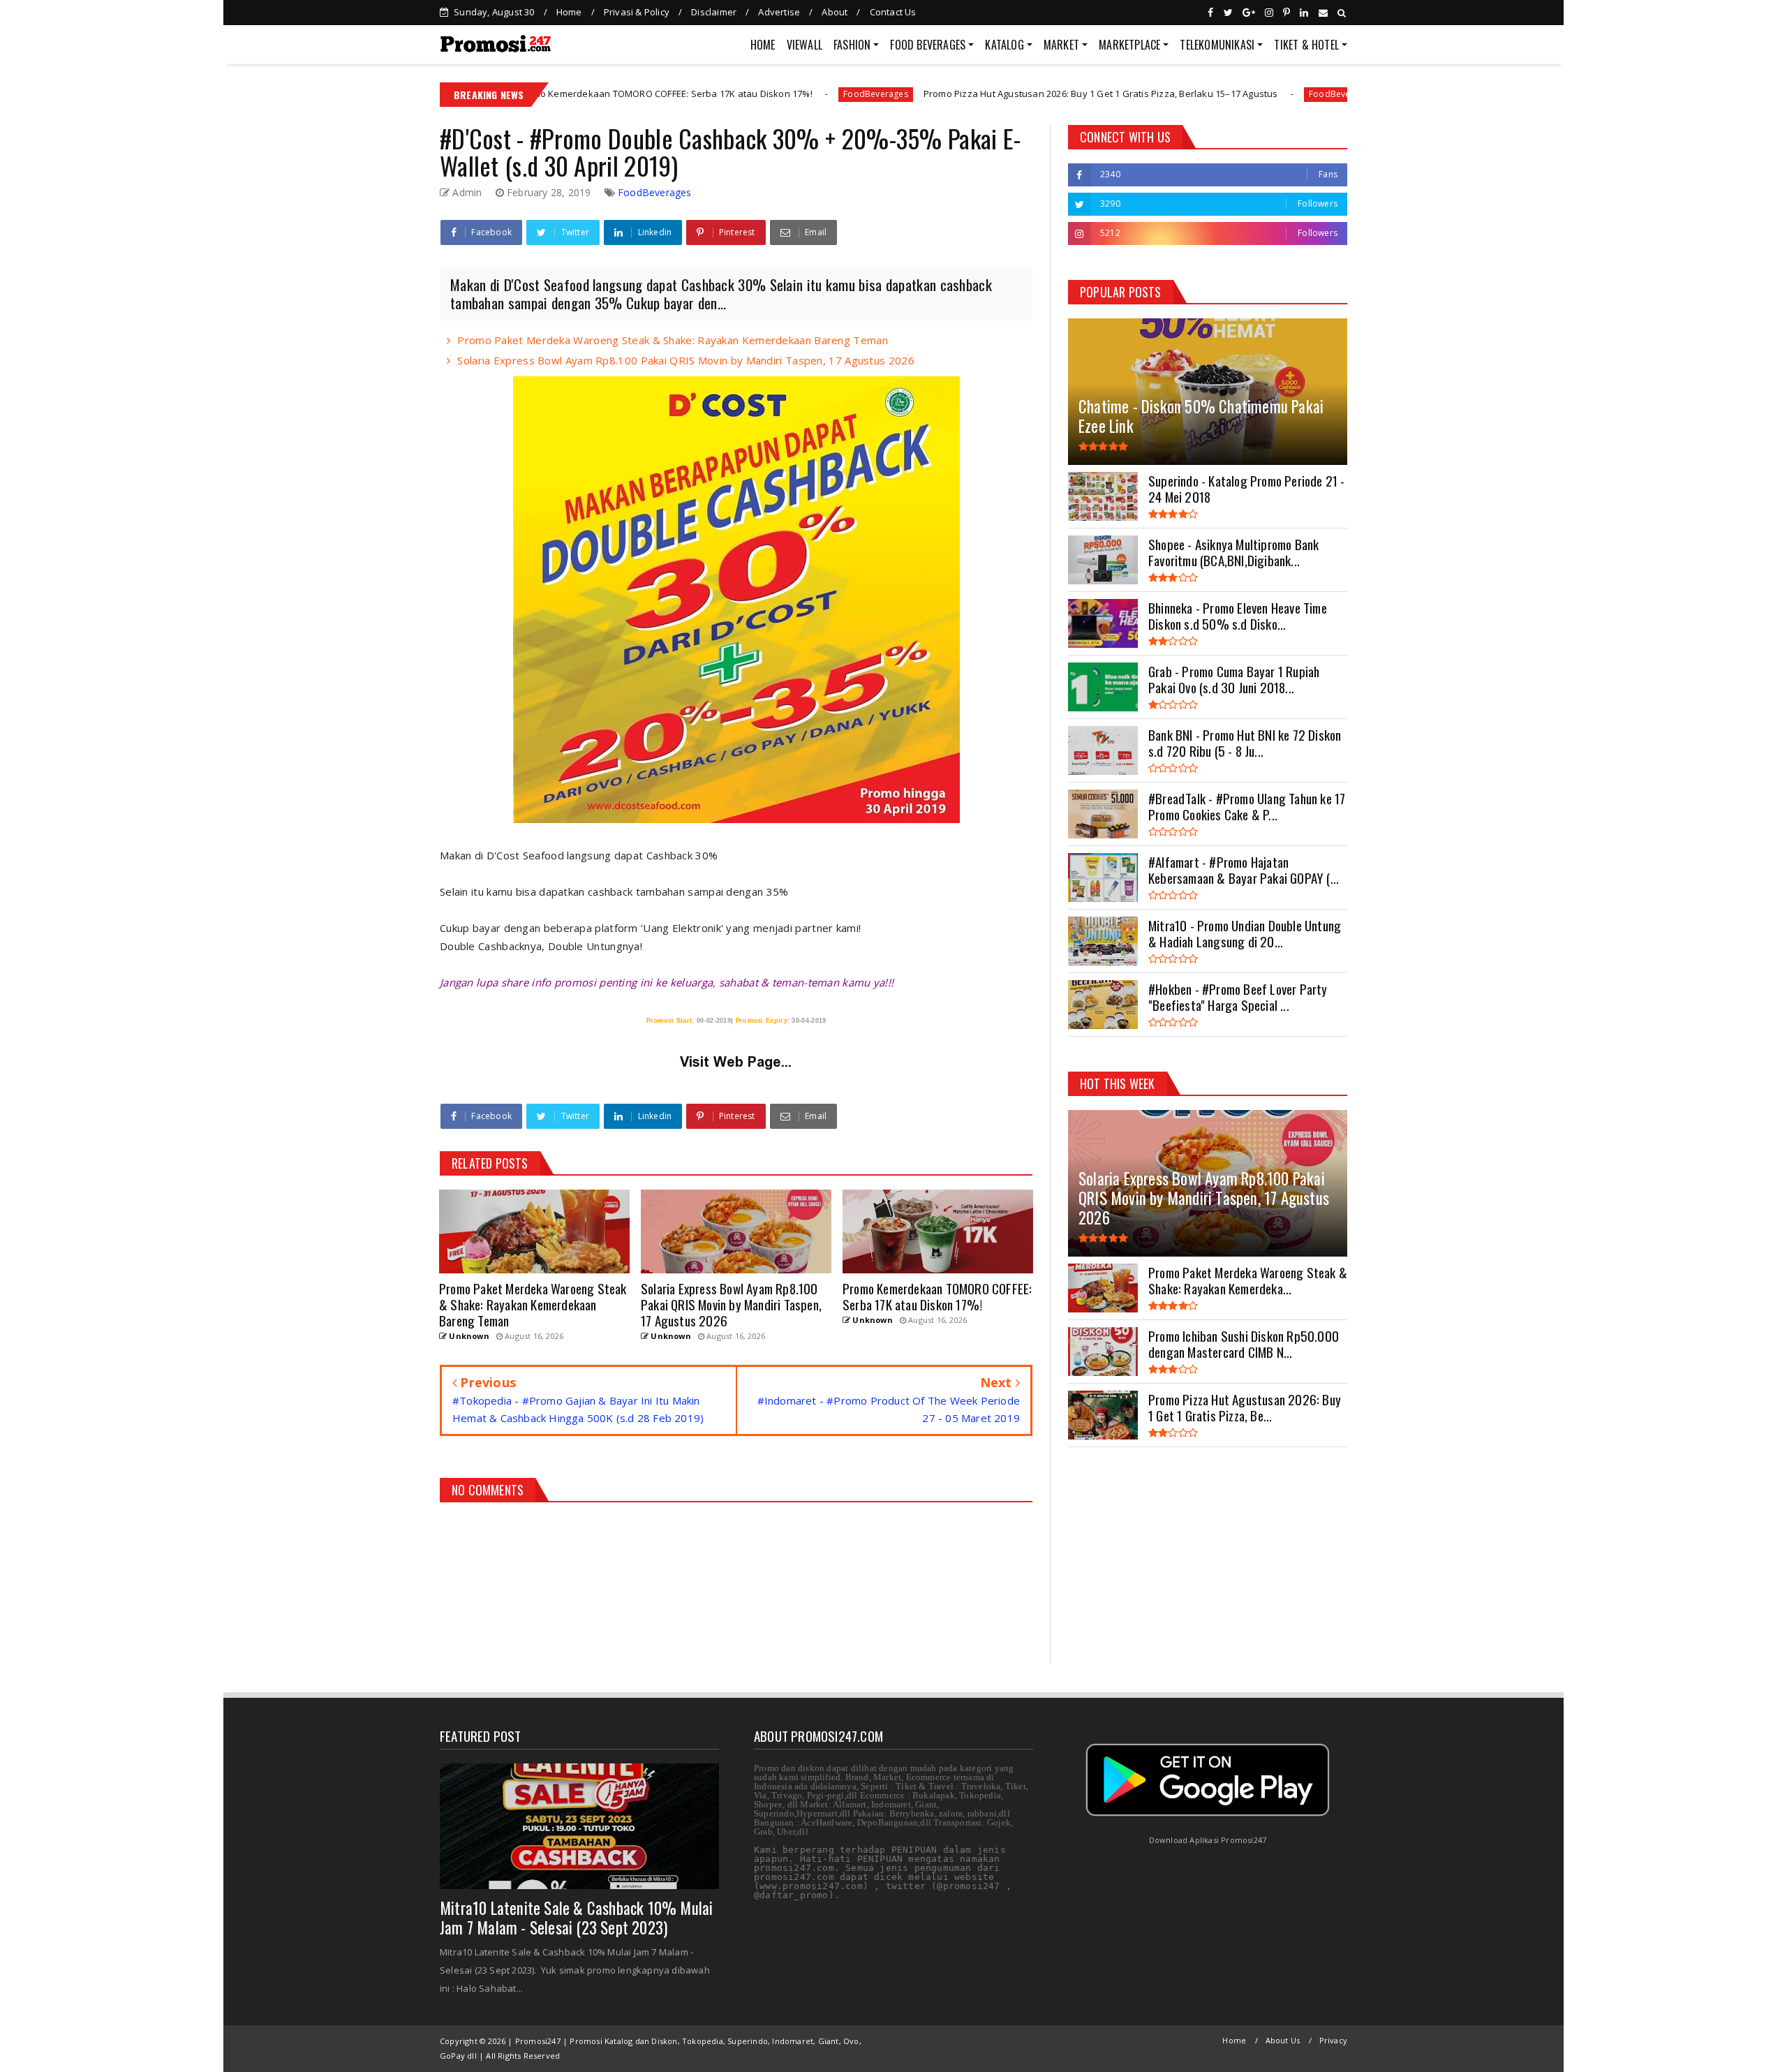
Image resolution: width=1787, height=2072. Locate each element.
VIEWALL (804, 45)
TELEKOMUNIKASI (1217, 45)
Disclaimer (714, 12)
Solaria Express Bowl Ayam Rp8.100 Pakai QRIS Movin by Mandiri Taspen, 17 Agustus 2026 (686, 360)
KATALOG (1004, 45)
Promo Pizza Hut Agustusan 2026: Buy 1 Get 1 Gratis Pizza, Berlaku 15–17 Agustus (964, 94)
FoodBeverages (739, 94)
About (835, 12)
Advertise (779, 12)
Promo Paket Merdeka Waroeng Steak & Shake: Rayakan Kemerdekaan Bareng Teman (673, 340)
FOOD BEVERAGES (928, 45)
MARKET (1061, 45)
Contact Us (893, 12)
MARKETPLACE (1129, 45)
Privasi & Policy (637, 12)
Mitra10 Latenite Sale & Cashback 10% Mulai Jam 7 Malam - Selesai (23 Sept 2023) (576, 1918)
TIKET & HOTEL (1306, 45)
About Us (1283, 2040)
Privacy (1333, 2040)
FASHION (852, 45)
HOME (763, 45)
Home (569, 12)
